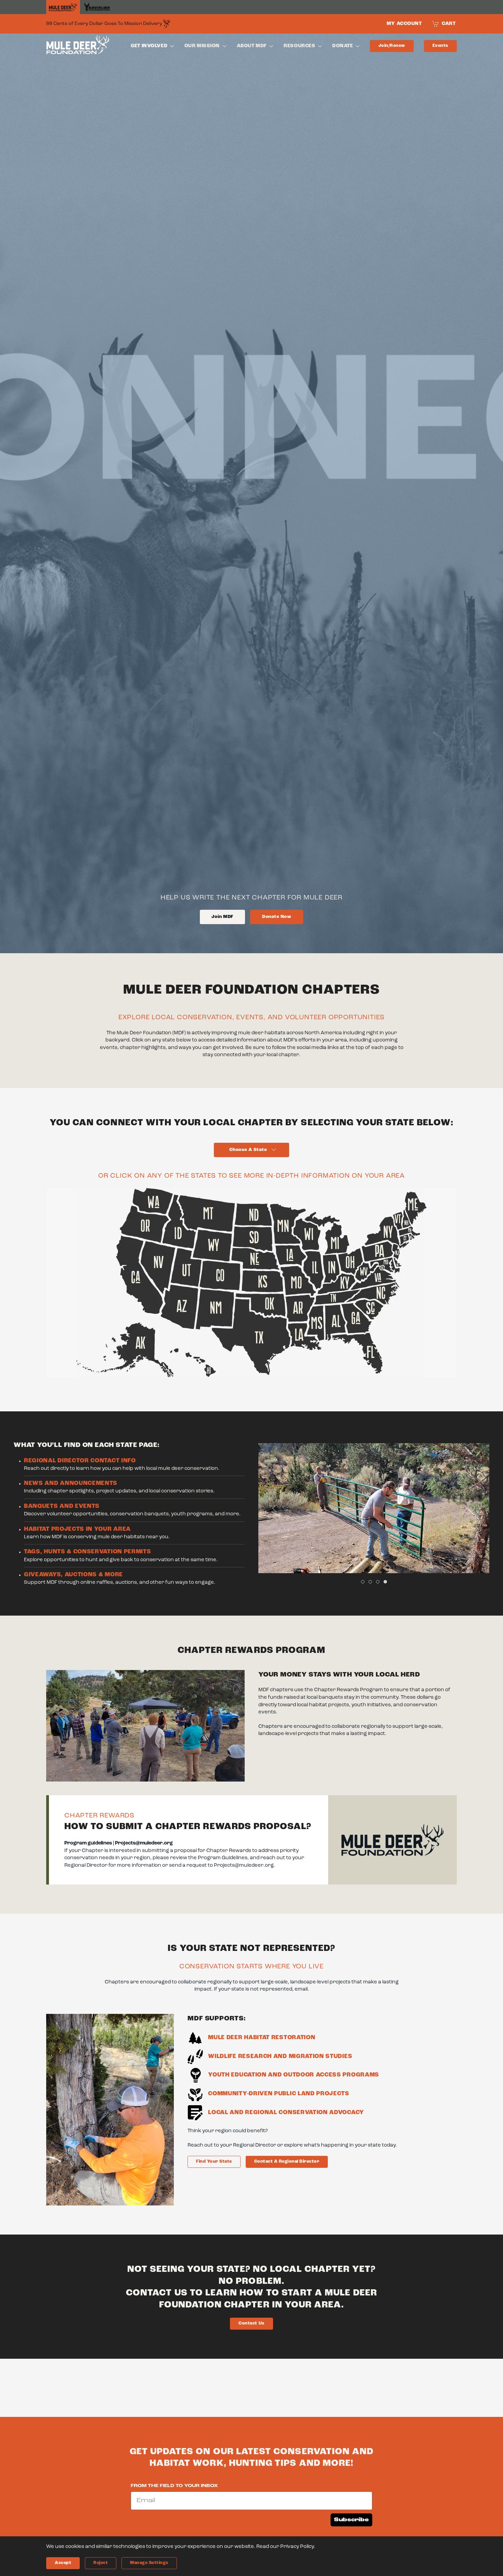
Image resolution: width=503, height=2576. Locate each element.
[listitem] (180, 1307)
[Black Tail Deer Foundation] (97, 7)
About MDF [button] (252, 46)
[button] (274, 1508)
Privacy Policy (297, 2547)
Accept (63, 2563)
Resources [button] (299, 46)
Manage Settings (149, 2563)
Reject (101, 2563)
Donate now (277, 917)
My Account (404, 24)
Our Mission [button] (202, 46)
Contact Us (251, 2323)
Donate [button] (343, 46)
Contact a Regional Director (287, 2161)
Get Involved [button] (149, 46)
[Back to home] (78, 46)
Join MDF (222, 917)
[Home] (63, 7)
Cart (449, 24)
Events (440, 46)
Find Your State (214, 2161)
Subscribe (351, 2520)
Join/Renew (392, 46)
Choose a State (248, 1150)
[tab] (363, 1582)
